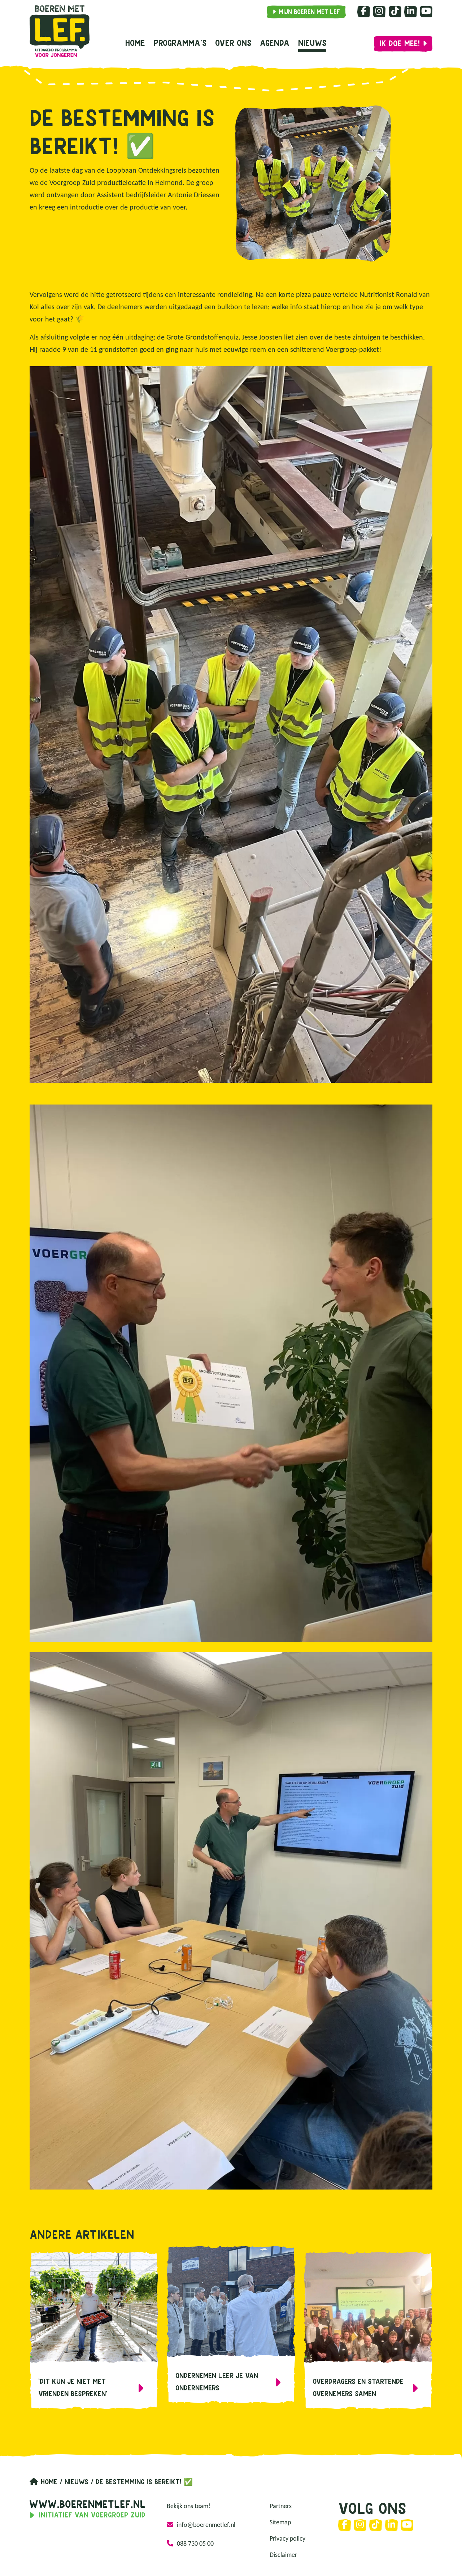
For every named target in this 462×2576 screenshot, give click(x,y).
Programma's (180, 44)
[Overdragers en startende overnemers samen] (368, 2330)
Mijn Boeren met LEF (309, 12)
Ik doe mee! (400, 44)
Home (135, 44)
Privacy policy (287, 2539)
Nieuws (312, 44)
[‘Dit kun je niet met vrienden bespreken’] (94, 2330)
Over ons (233, 44)
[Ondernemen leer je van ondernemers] (231, 2325)
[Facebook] (364, 12)
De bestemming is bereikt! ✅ (144, 2482)
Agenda (275, 44)
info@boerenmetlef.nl (206, 2525)
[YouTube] (426, 12)
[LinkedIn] (411, 12)
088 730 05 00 (195, 2544)
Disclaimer (283, 2555)
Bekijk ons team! (189, 2506)
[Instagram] (379, 12)
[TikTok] (395, 12)
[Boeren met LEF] (60, 31)
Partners (281, 2506)
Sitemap (280, 2523)
